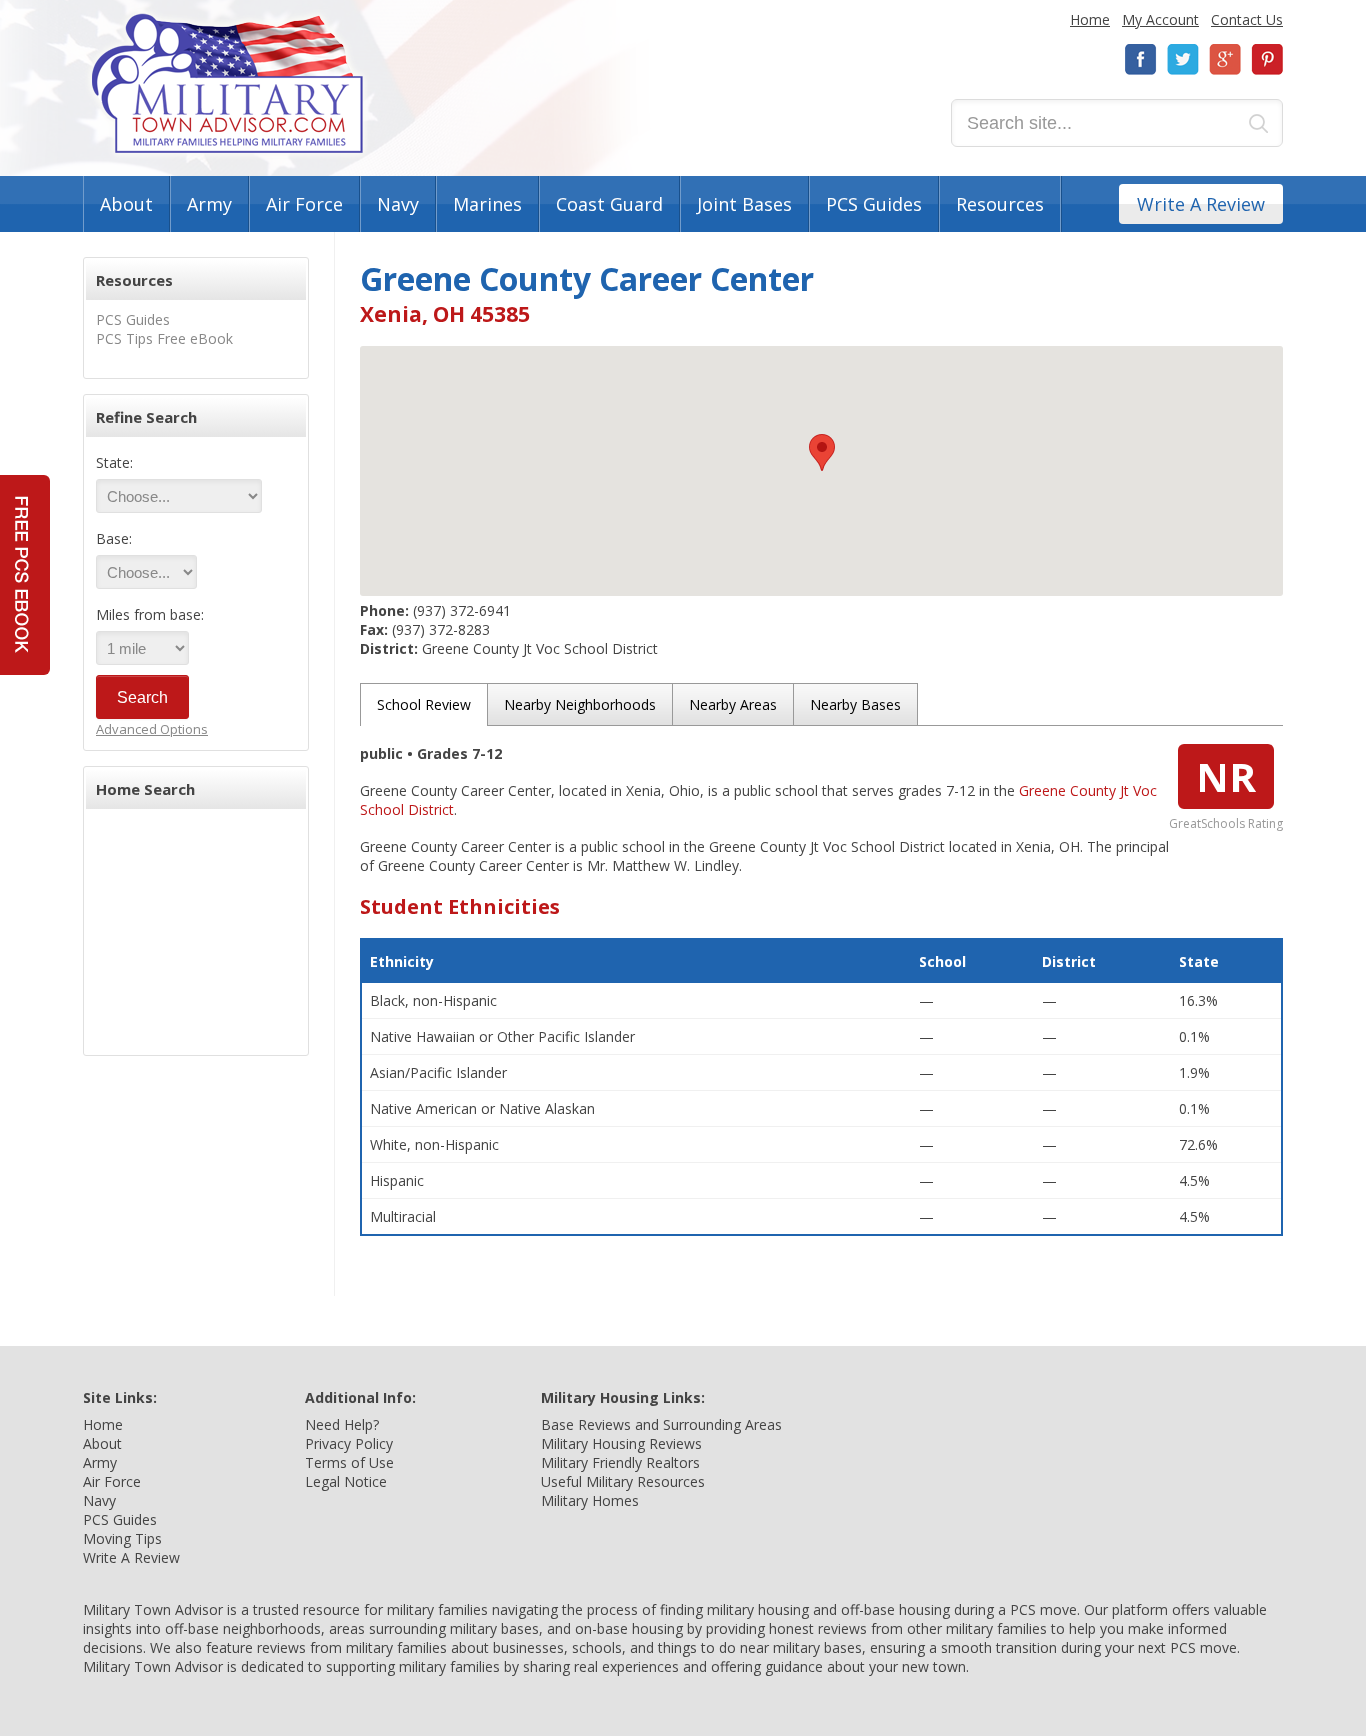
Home (1090, 19)
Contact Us (1247, 19)
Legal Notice (346, 1481)
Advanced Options (152, 729)
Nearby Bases (855, 704)
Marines (487, 204)
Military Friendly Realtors (620, 1462)
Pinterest (1267, 59)
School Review (424, 704)
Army (209, 204)
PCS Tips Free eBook (164, 338)
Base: (114, 538)
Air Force (304, 204)
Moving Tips (122, 1538)
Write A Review (1201, 204)
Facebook (1141, 59)
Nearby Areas (733, 704)
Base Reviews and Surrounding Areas (661, 1424)
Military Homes (590, 1500)
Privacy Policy (349, 1443)
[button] (822, 452)
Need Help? (342, 1424)
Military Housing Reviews (621, 1443)
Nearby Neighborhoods (580, 704)
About (126, 204)
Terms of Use (349, 1462)
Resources (1000, 204)
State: (114, 462)
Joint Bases (744, 204)
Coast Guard (609, 204)
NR (1226, 776)
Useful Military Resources (623, 1481)
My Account (1160, 19)
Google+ (1225, 59)
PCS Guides (874, 204)
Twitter (1183, 59)
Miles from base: (150, 614)
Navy (398, 204)
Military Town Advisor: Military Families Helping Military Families (227, 83)
